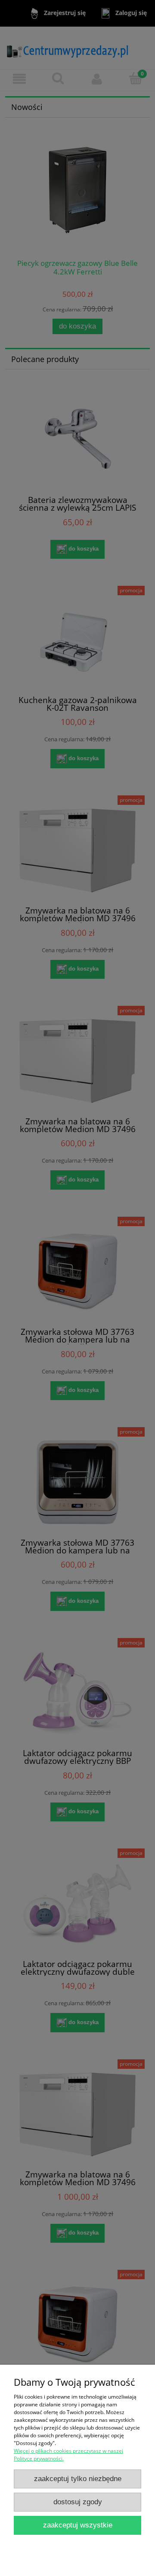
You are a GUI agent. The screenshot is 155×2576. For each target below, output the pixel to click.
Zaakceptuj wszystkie (78, 2525)
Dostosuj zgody (78, 2502)
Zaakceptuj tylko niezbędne (78, 2479)
